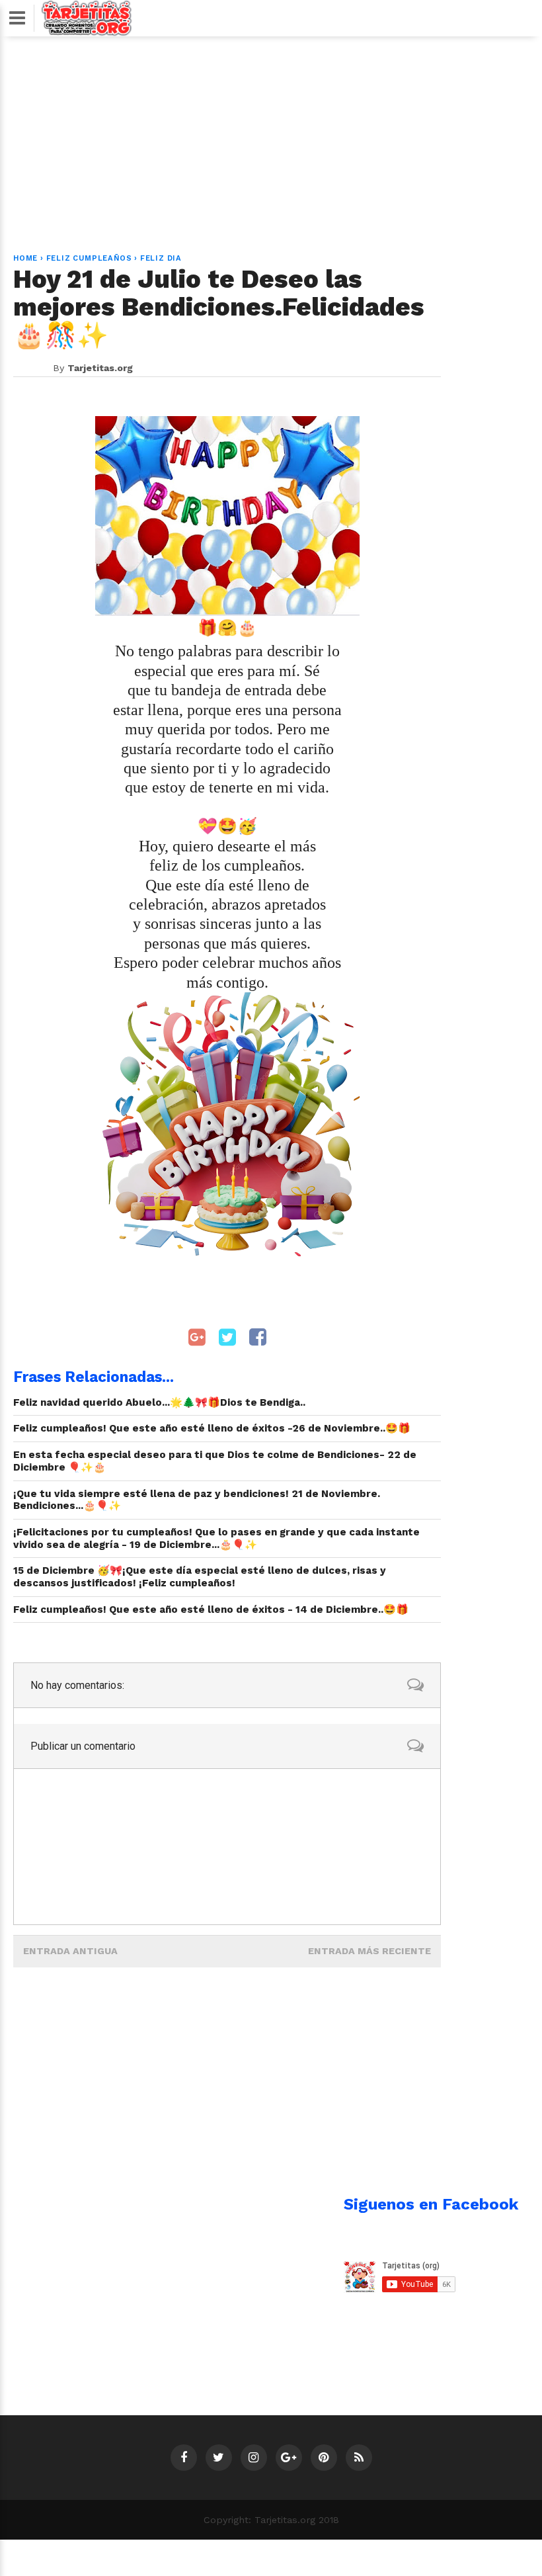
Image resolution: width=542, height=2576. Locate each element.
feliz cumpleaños (89, 258)
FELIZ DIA (161, 258)
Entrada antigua (70, 1951)
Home (25, 258)
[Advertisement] (271, 137)
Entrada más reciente (369, 1951)
